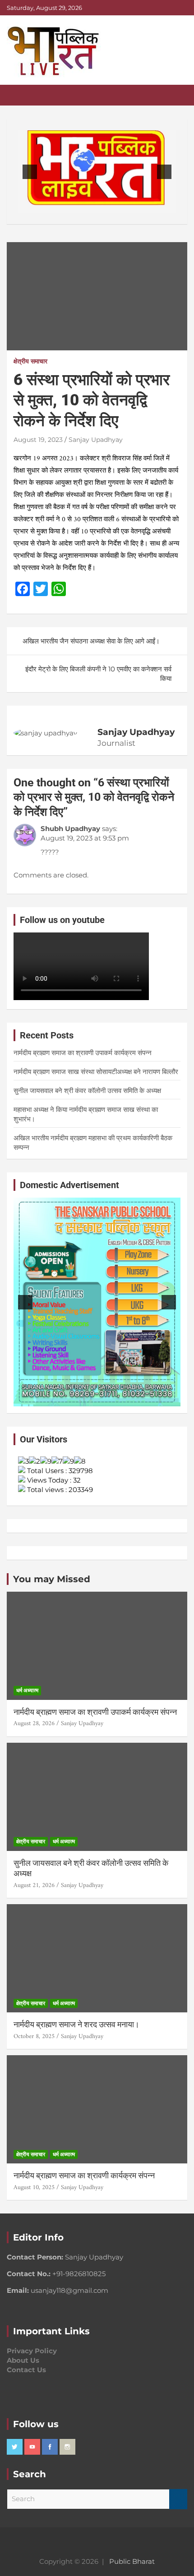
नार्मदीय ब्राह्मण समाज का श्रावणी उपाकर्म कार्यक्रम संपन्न (83, 1053)
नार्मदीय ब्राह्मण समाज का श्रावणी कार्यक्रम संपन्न (84, 2175)
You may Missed (52, 1579)
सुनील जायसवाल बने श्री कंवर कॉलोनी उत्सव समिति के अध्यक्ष (87, 1091)
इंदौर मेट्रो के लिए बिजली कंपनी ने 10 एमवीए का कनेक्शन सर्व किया (98, 674)
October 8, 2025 (34, 2036)
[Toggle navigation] (18, 95)
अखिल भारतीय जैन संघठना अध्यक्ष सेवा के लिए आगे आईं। (91, 641)
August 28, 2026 (34, 1724)
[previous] (30, 172)
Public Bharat (132, 2561)
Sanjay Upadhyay (96, 440)
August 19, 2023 (38, 440)
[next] (164, 172)
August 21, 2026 (34, 1885)
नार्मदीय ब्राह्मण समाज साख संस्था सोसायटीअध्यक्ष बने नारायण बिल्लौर (96, 1072)
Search (178, 2499)
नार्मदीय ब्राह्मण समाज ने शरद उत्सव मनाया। (76, 2024)
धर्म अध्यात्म (27, 1690)
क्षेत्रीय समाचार (30, 361)
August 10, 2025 (34, 2188)
